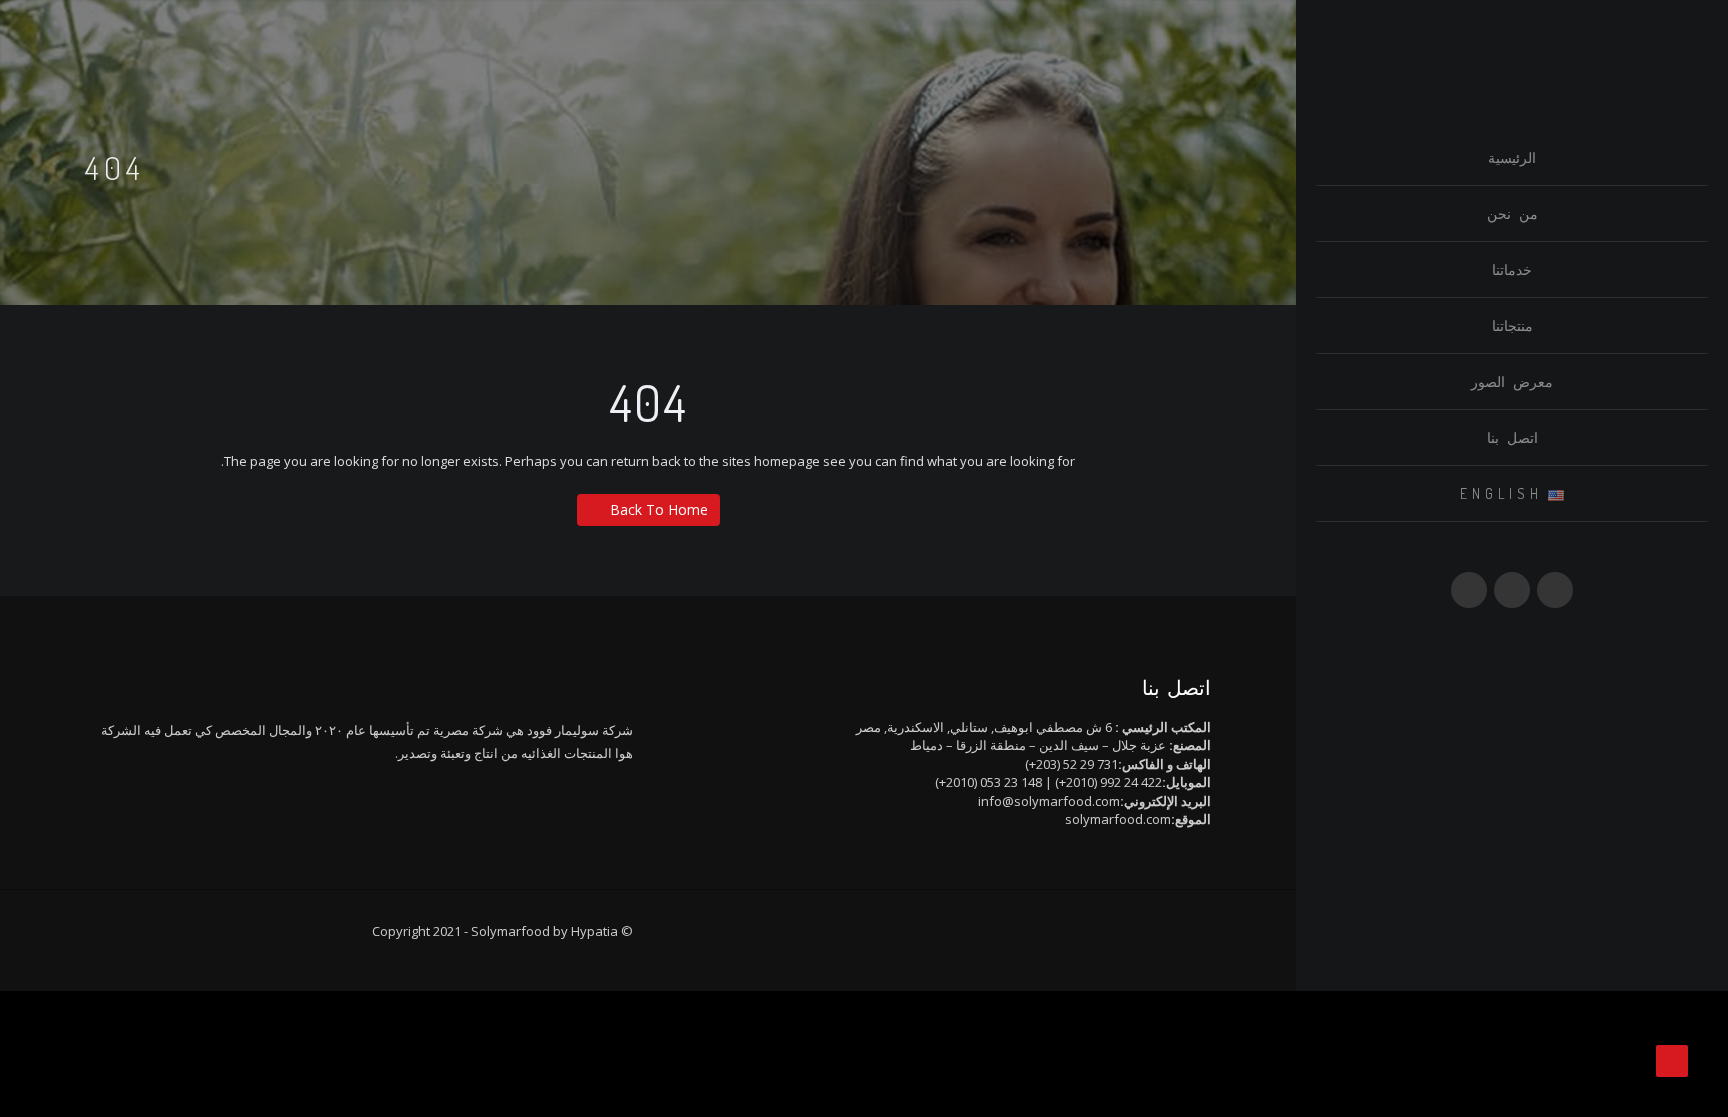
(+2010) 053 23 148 (988, 782)
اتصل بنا (1512, 437)
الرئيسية (1512, 157)
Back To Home (659, 509)
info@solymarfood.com (1049, 801)
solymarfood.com (1118, 819)
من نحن (1512, 213)
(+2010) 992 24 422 (1108, 782)
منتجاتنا (1512, 325)
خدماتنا (1512, 269)
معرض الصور (1512, 381)
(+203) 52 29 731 (1071, 764)
